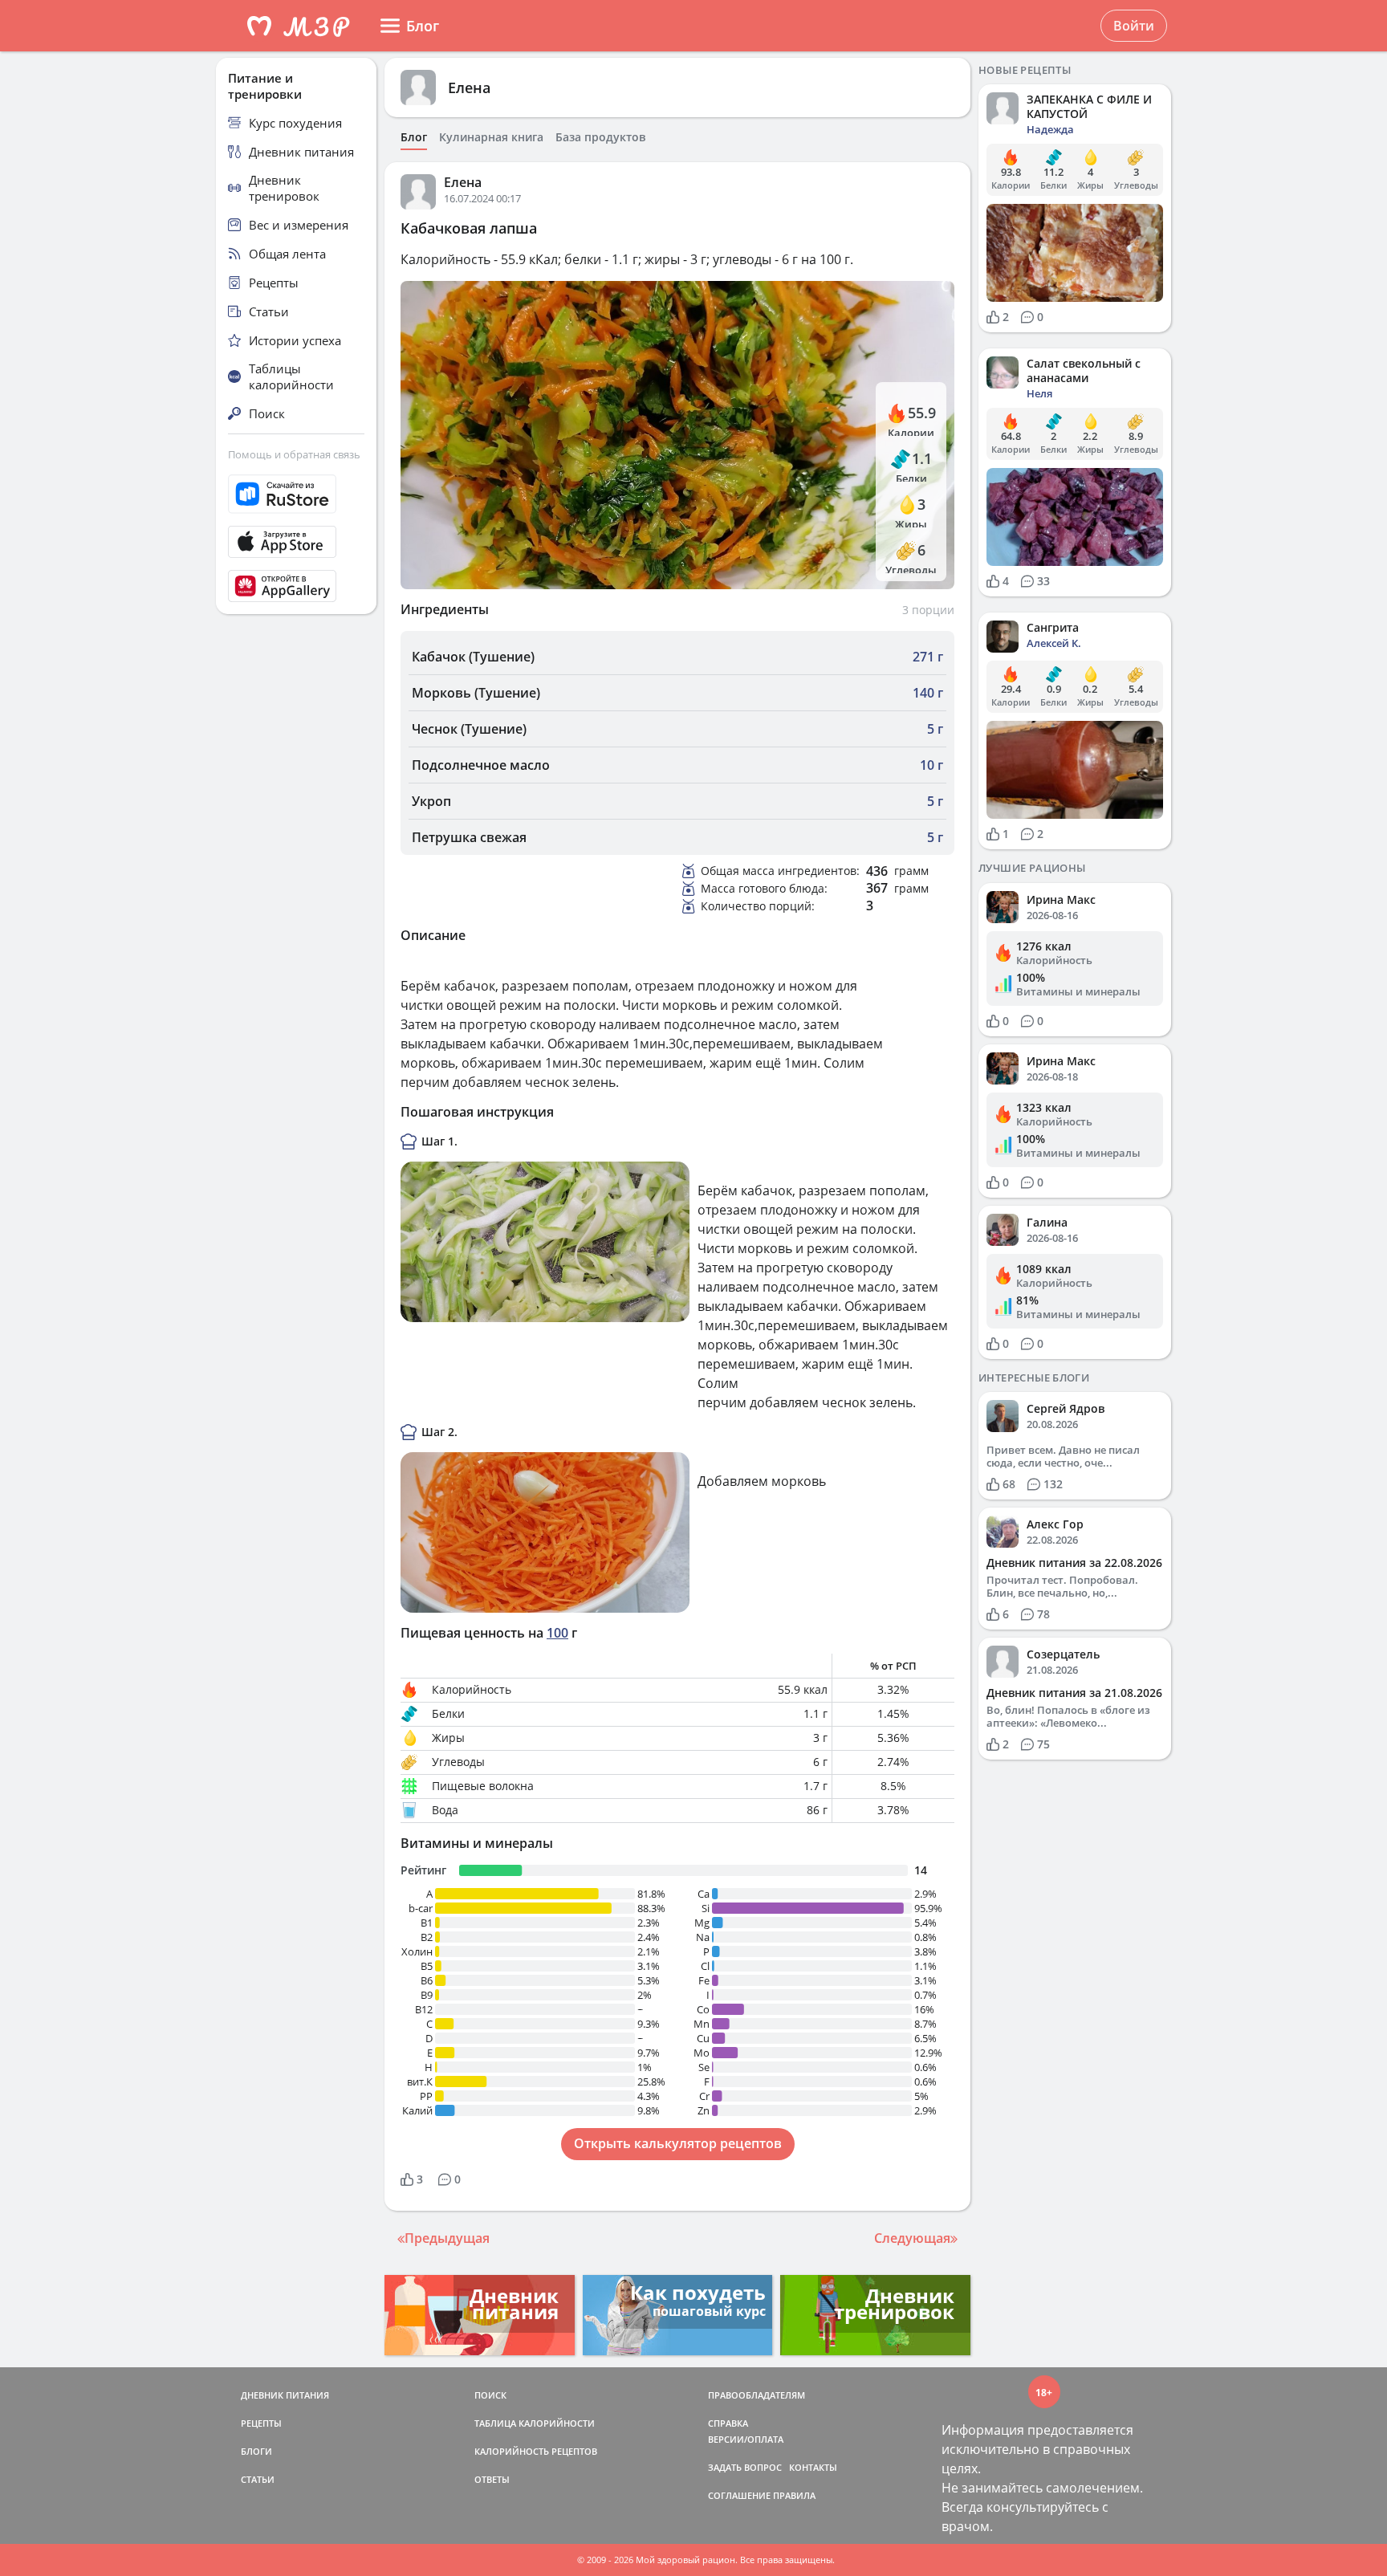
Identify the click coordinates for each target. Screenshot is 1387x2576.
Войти (1134, 26)
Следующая (912, 2238)
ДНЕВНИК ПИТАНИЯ (285, 2395)
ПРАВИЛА (794, 2495)
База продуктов (600, 137)
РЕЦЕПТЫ (261, 2423)
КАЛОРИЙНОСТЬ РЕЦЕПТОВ (536, 2451)
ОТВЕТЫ (492, 2479)
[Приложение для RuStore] (296, 494)
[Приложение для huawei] (296, 586)
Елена (469, 87)
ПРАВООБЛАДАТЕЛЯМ (757, 2395)
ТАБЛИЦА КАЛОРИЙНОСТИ (535, 2423)
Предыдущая (447, 2238)
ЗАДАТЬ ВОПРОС (745, 2467)
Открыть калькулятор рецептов (678, 2143)
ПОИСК (490, 2395)
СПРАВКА (728, 2423)
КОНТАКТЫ (813, 2467)
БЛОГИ (256, 2451)
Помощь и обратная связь (294, 454)
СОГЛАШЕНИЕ (739, 2495)
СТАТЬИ (258, 2479)
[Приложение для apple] (296, 542)
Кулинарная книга (491, 137)
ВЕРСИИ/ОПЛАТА (746, 2439)
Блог (414, 137)
